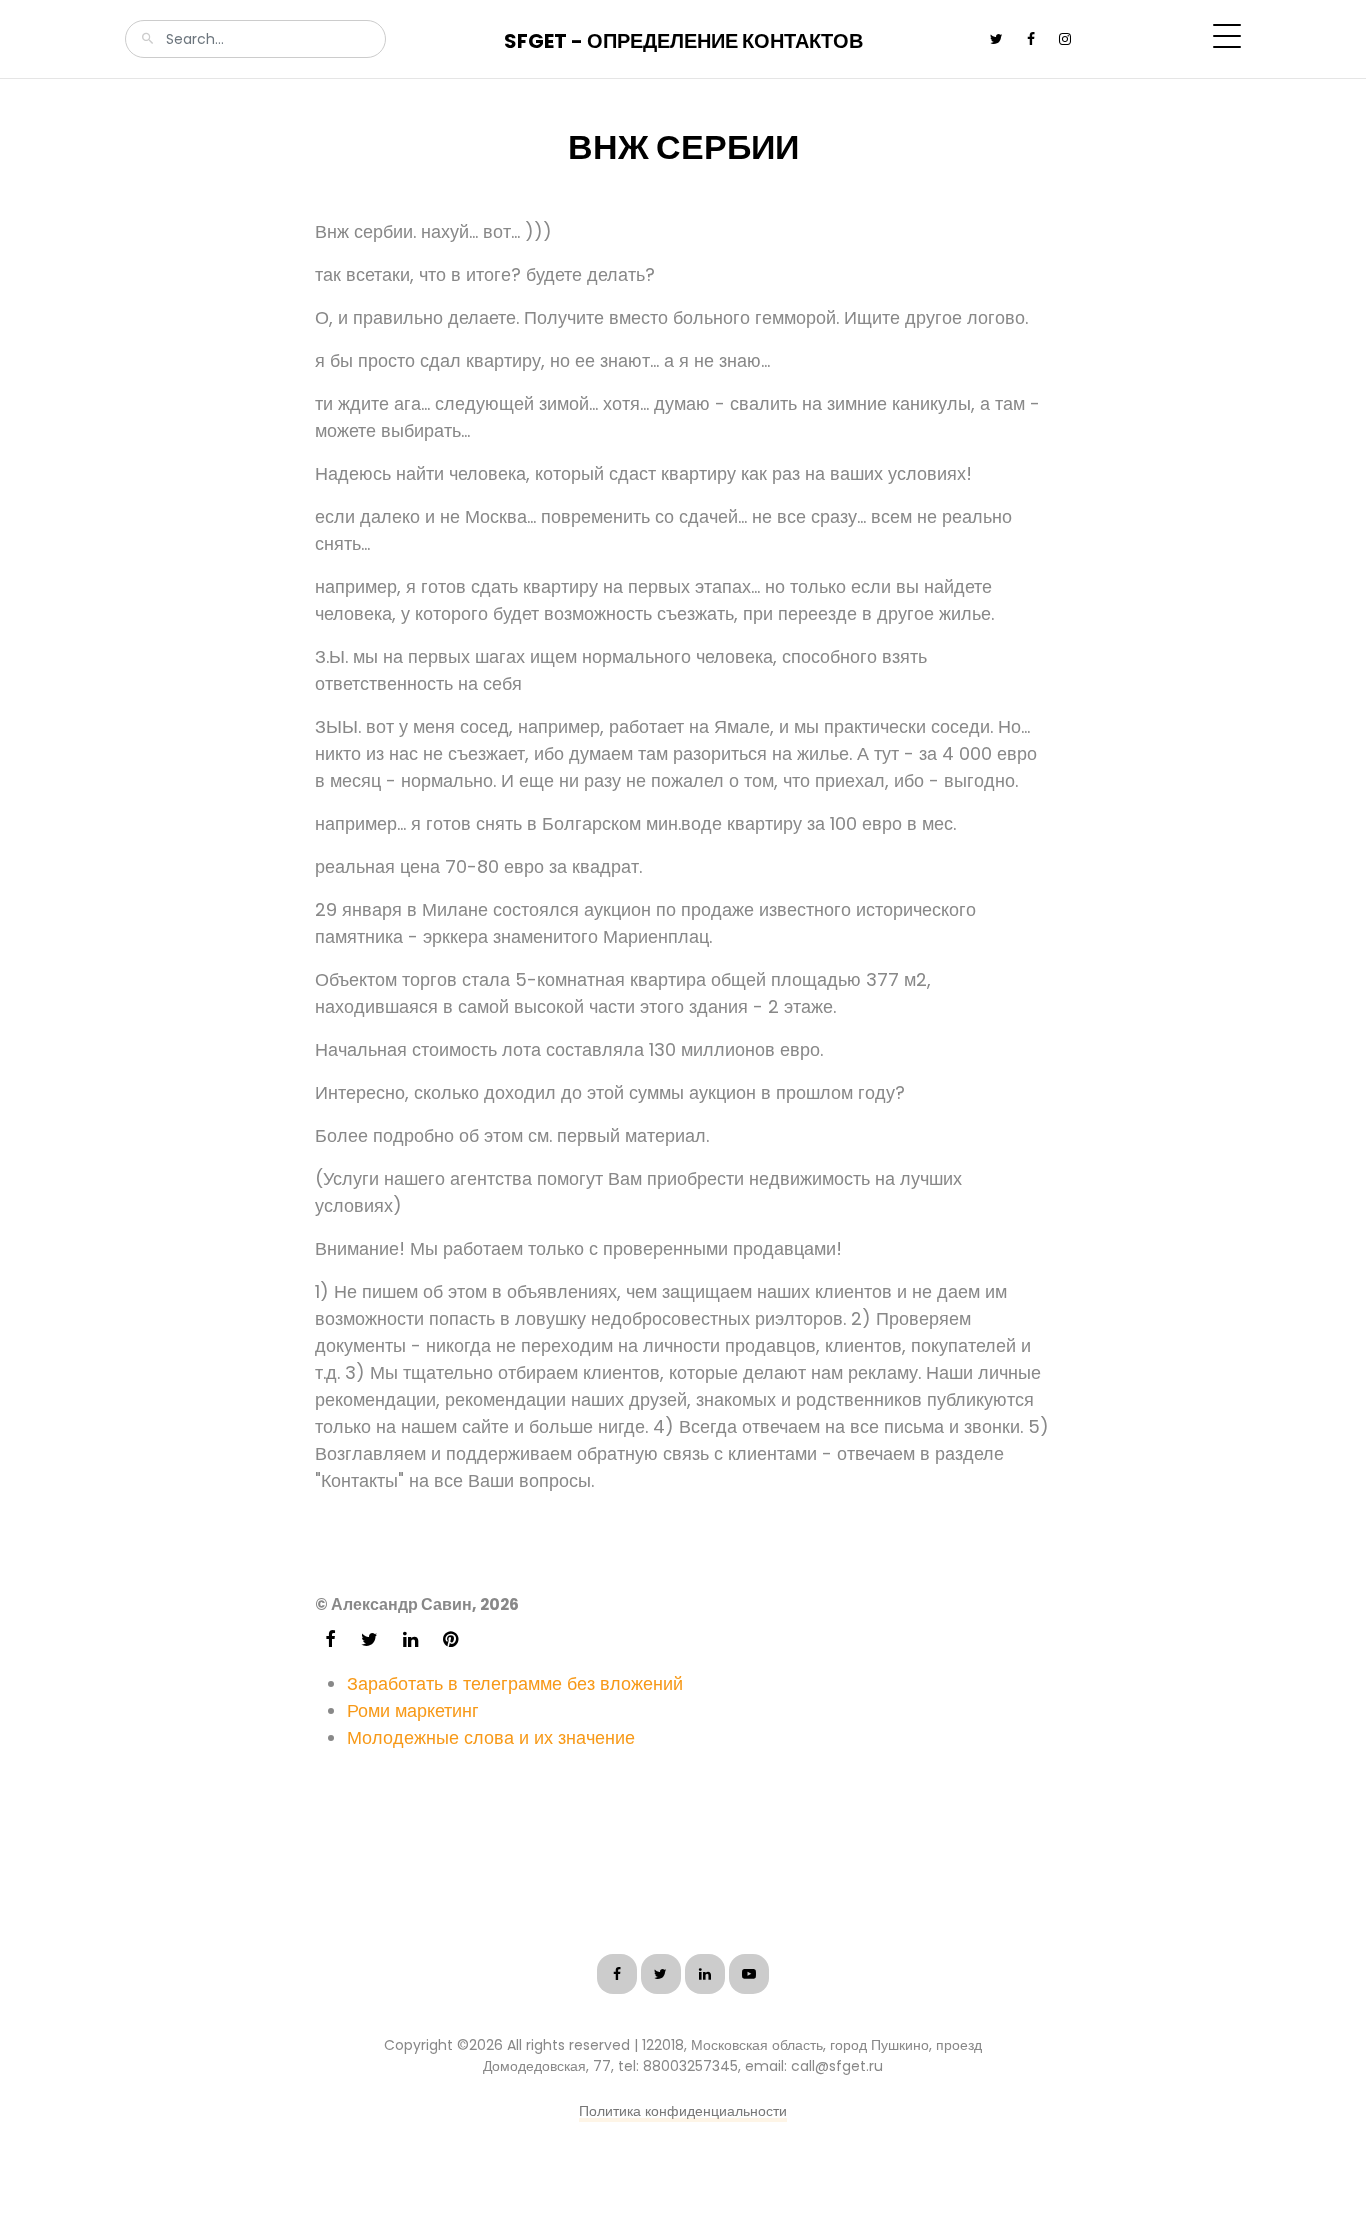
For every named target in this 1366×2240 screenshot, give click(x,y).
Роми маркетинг (413, 1710)
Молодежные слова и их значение (491, 1737)
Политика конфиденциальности (683, 2111)
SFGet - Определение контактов (683, 41)
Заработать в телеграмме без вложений (515, 1683)
